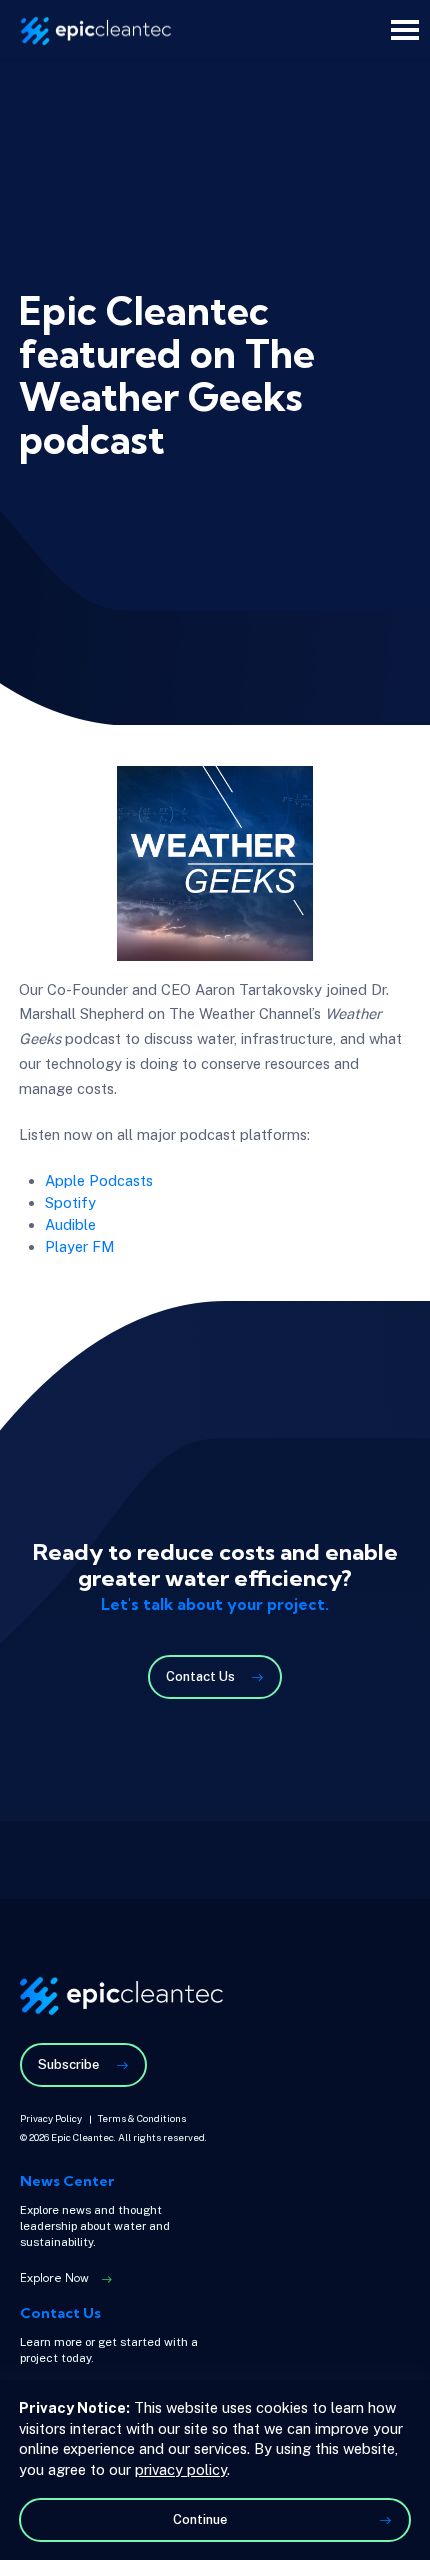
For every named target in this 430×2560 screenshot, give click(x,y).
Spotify (70, 1202)
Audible (70, 1224)
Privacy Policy (51, 2118)
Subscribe (68, 2064)
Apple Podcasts (99, 1180)
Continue (200, 2519)
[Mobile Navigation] (405, 30)
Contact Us (200, 1676)
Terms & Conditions (142, 2118)
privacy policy (181, 2469)
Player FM (79, 1246)
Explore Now (54, 2279)
